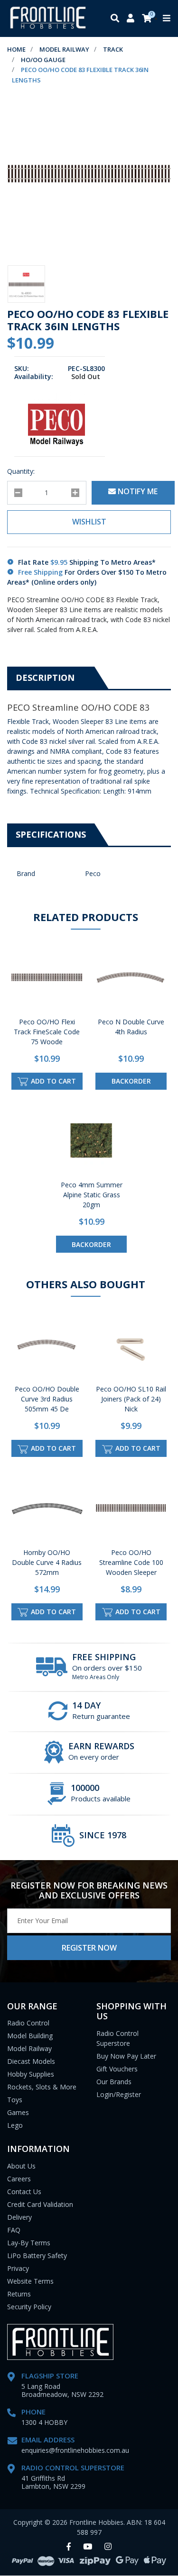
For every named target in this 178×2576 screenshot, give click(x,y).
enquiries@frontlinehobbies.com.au (75, 2450)
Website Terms (30, 2281)
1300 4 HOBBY (44, 2422)
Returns (19, 2294)
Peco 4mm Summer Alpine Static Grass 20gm (92, 1195)
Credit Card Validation (40, 2204)
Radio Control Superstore (117, 2038)
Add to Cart (52, 1081)
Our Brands (114, 2082)
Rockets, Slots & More (42, 2087)
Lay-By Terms (29, 2243)
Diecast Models (31, 2061)
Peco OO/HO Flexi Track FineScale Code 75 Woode (47, 1032)
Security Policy (29, 2307)
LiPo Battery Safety (37, 2255)
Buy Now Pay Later (126, 2056)
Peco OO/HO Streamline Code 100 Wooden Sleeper (131, 1562)
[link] (69, 2547)
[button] (89, 522)
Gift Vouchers (117, 2069)
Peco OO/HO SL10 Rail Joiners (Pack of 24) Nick (131, 1399)
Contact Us (24, 2192)
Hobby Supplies (31, 2074)
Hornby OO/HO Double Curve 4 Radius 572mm (47, 1562)
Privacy (18, 2268)
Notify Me (137, 491)
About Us (21, 2166)
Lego (15, 2125)
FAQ (14, 2230)
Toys (15, 2100)
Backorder (131, 1081)
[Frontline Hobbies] (48, 18)
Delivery (19, 2217)
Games (18, 2112)
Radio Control (28, 2023)
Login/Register (119, 2094)
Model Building (30, 2036)
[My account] (131, 19)
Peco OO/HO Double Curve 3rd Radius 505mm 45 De (47, 1399)
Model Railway (29, 2048)
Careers (19, 2179)
